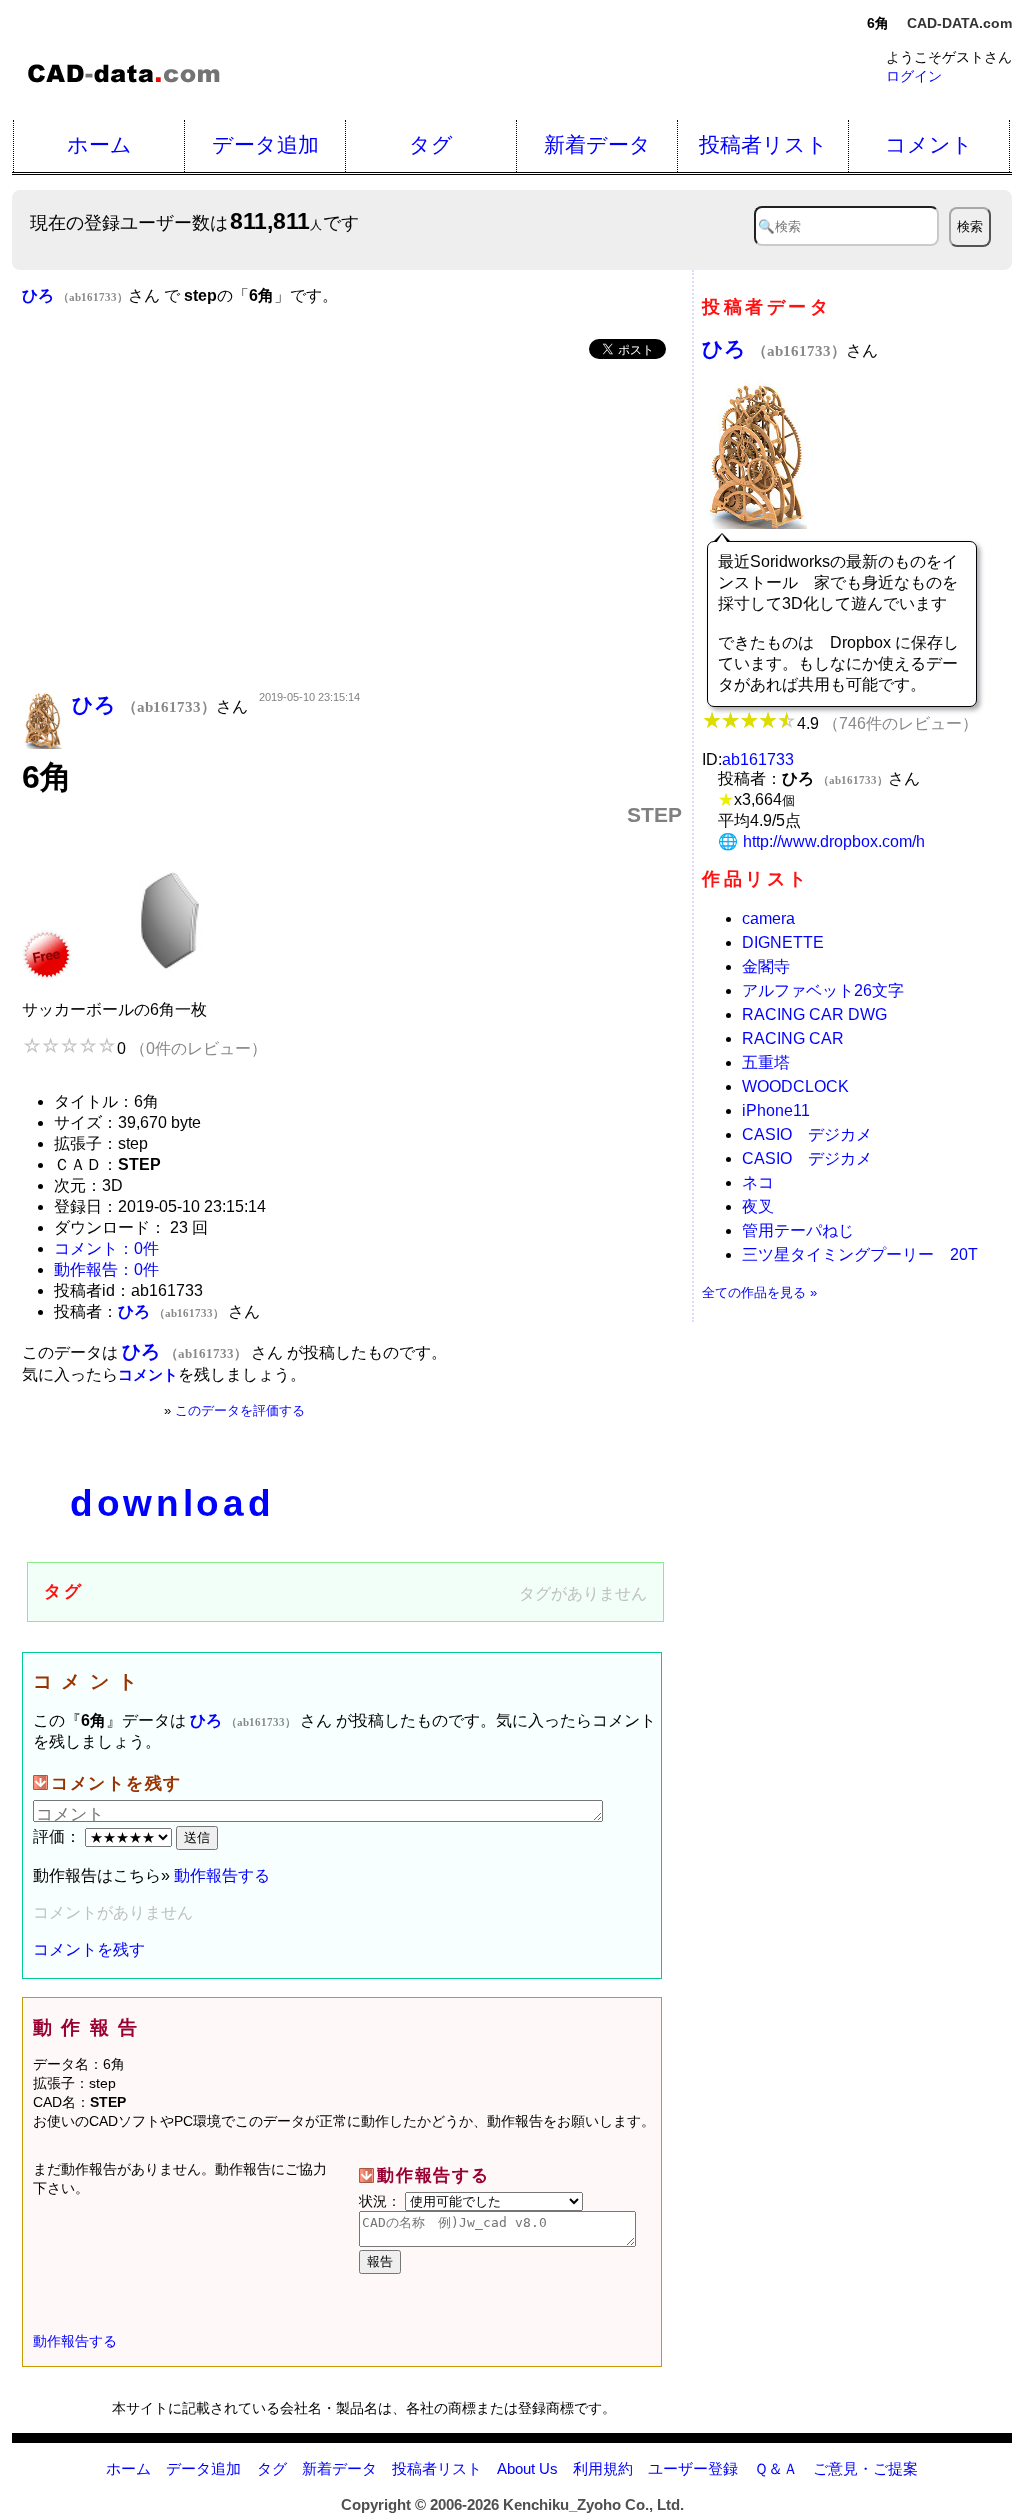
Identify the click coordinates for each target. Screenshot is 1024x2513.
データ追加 (265, 144)
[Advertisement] (352, 527)
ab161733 (758, 759)
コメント (929, 144)
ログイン (914, 76)
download (172, 1503)
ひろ (774, 348)
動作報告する (222, 1875)
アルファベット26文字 (823, 990)
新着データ (597, 144)
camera (768, 918)
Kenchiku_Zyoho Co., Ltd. (593, 2504)
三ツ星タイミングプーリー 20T (860, 1254)
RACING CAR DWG (814, 1014)
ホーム (99, 144)
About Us (527, 2468)
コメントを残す (89, 1949)
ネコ (758, 1182)
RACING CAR (793, 1038)
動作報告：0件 (106, 1269)
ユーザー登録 (693, 2468)
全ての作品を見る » (759, 1292)
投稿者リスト (763, 144)
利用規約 (603, 2468)
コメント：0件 (106, 1248)
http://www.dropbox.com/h (834, 841)
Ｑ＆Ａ (776, 2468)
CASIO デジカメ (807, 1134)
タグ (431, 144)
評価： (59, 1836)
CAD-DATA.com (959, 23)
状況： (382, 2201)
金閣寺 (766, 966)
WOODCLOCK (795, 1086)
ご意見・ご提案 (865, 2468)
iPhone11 (776, 1110)
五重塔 (766, 1062)
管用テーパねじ (798, 1230)
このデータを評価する (240, 1410)
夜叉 (758, 1206)
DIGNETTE (783, 942)
